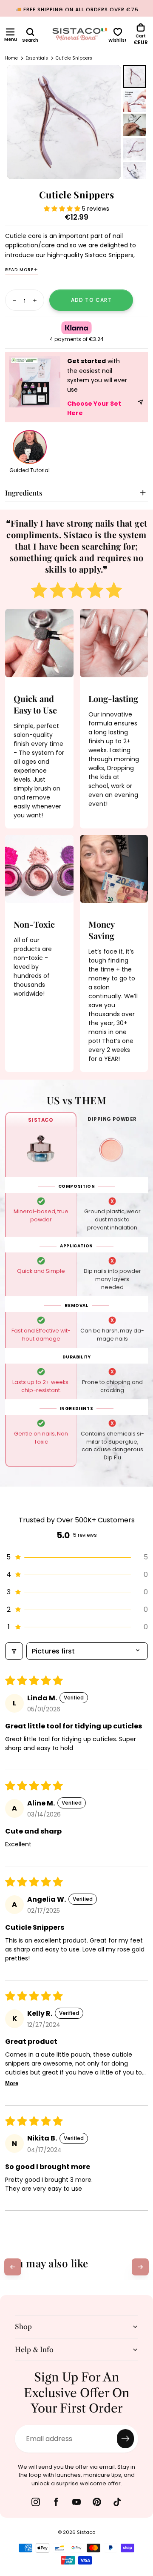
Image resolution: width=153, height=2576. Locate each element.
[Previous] (13, 2267)
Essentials (37, 58)
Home (11, 58)
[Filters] (14, 1651)
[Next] (140, 2267)
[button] (10, 32)
